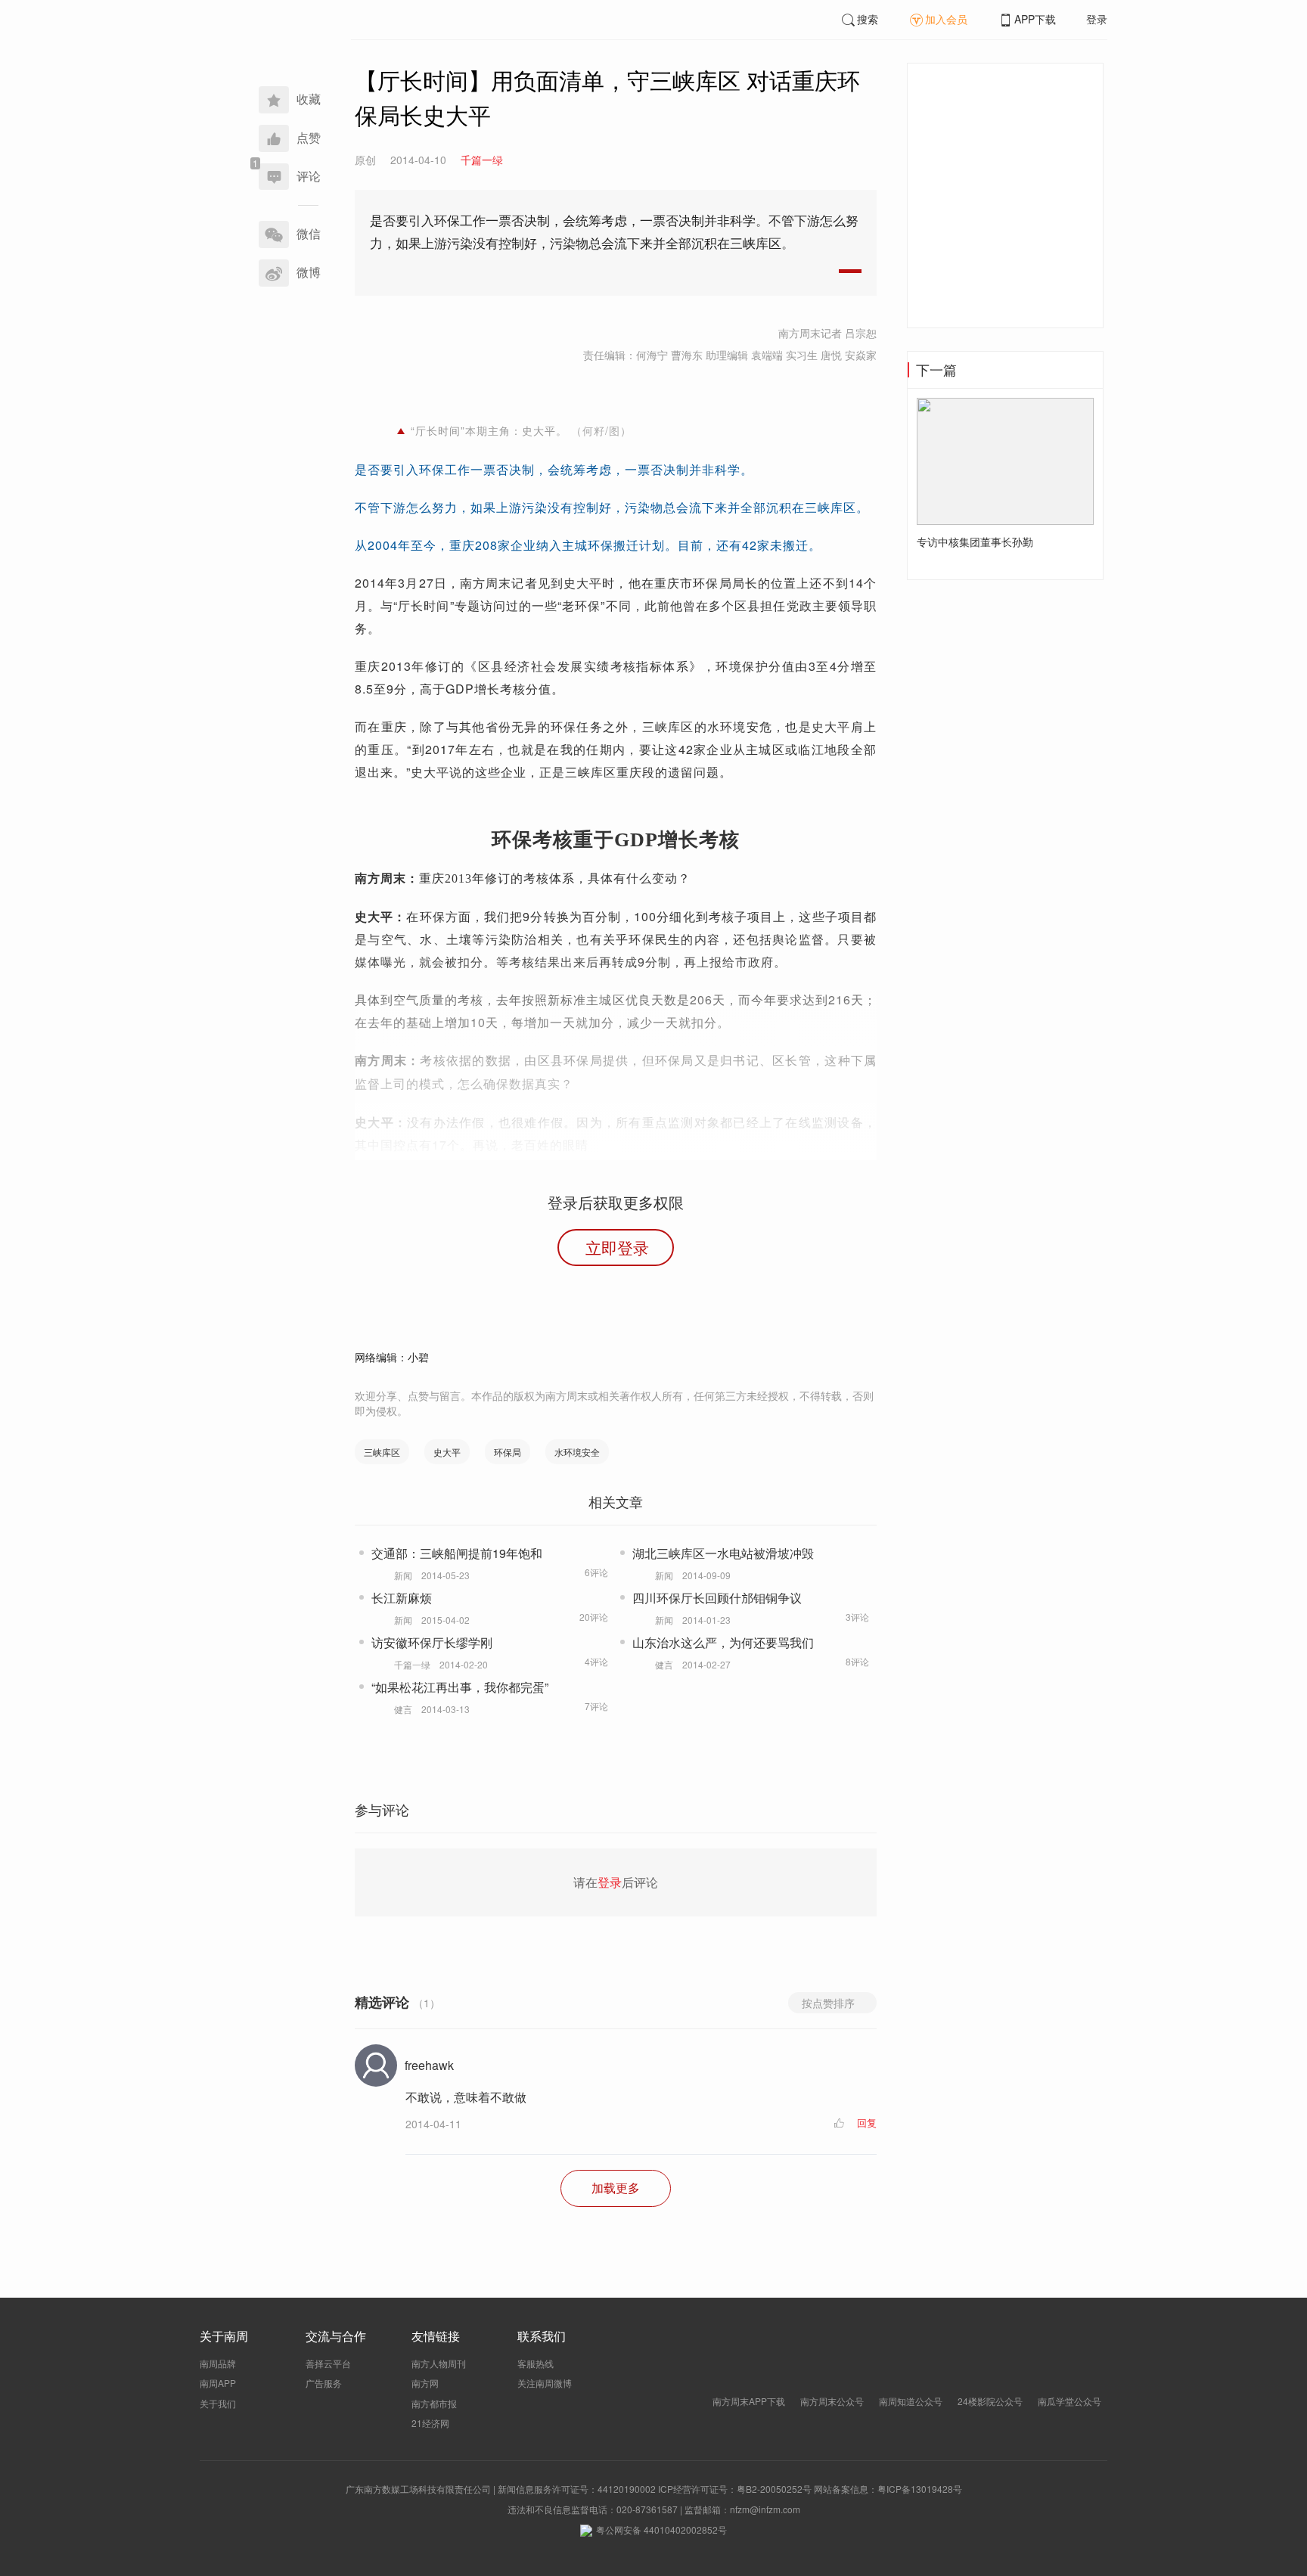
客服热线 (536, 2363)
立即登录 (617, 1247)
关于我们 (218, 2403)
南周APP (218, 2383)
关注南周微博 (545, 2383)
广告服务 (324, 2383)
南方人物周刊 (439, 2363)
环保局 (508, 1452)
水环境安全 (577, 1452)
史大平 (447, 1452)
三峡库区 (382, 1452)
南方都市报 (434, 2403)
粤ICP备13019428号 (920, 2489)
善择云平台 (328, 2363)
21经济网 (430, 2423)
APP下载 (1035, 19)
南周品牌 (218, 2363)
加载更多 (616, 2188)
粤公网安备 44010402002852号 (661, 2529)
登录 (1097, 19)
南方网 (425, 2383)
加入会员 (946, 19)
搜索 (868, 19)
